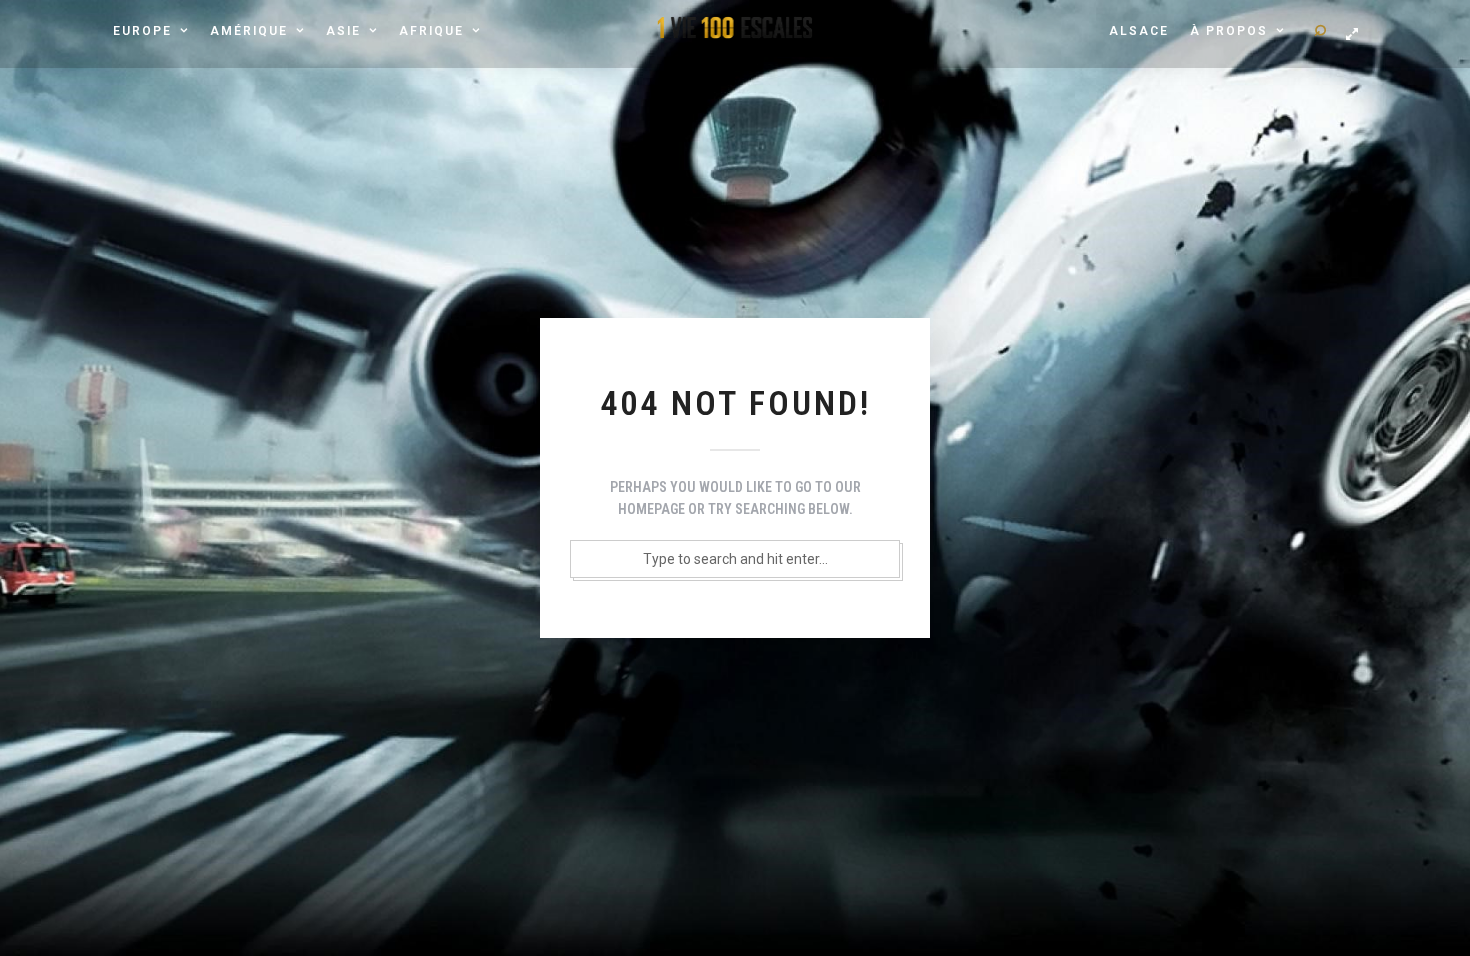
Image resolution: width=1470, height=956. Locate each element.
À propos (1229, 31)
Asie (343, 31)
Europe (142, 31)
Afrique (431, 31)
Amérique (249, 31)
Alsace (1139, 31)
